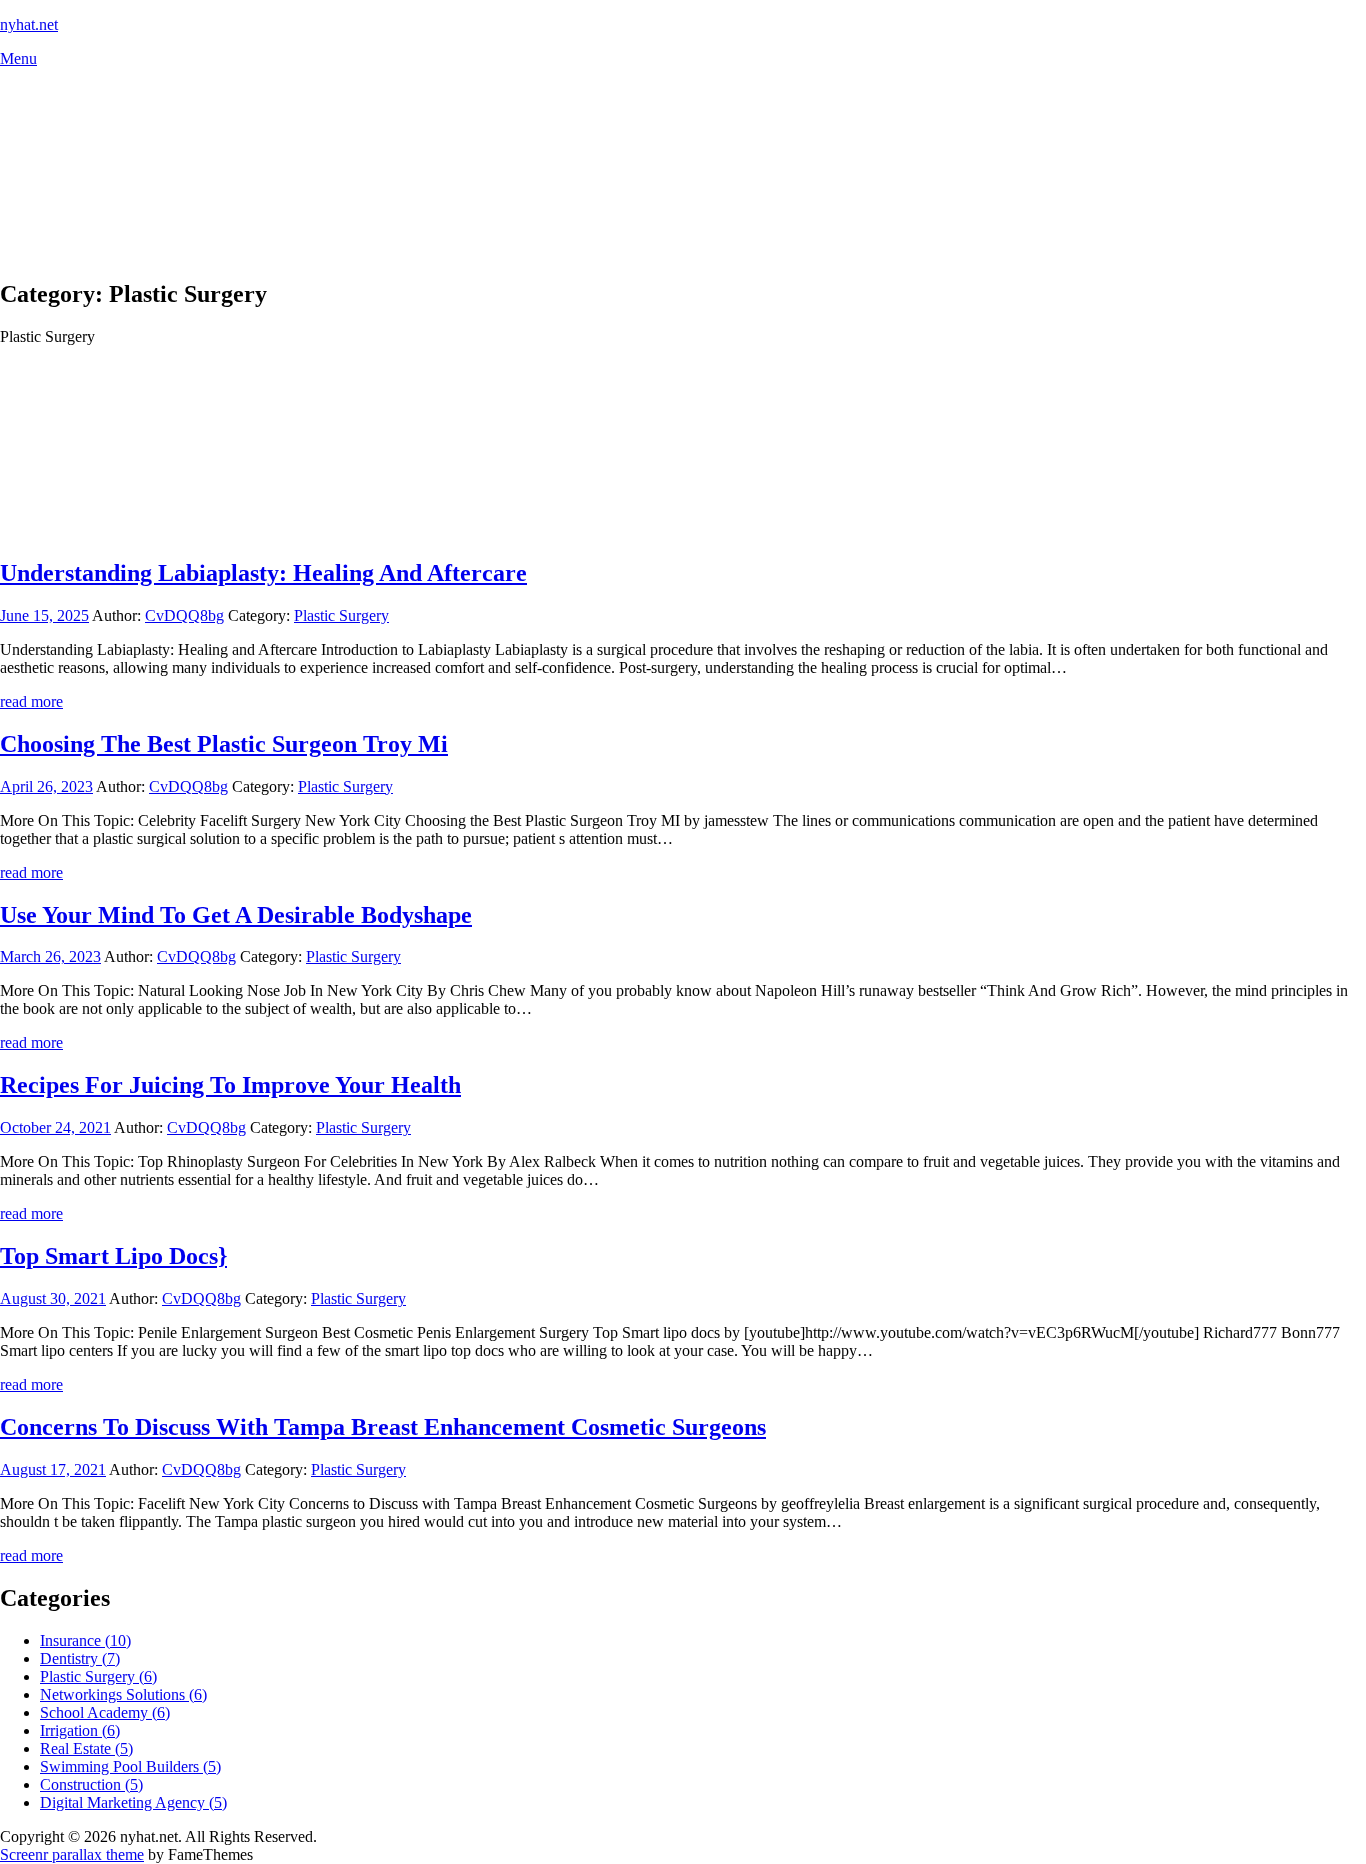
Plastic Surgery (341, 615)
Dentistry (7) (80, 1658)
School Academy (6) (105, 1712)
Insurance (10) (85, 1640)
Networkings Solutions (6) (123, 1694)
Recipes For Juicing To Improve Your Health (230, 1085)
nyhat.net (29, 24)
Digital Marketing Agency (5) (133, 1802)
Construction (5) (91, 1784)
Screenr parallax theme (72, 1854)
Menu (18, 58)
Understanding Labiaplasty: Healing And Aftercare (263, 573)
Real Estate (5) (86, 1748)
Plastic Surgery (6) (98, 1676)
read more (31, 701)
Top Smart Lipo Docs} (113, 1256)
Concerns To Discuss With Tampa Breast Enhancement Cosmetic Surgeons (383, 1427)
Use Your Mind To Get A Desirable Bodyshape (236, 915)
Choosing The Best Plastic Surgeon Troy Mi (224, 744)
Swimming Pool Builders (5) (130, 1766)
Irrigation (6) (80, 1730)
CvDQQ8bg (184, 615)
